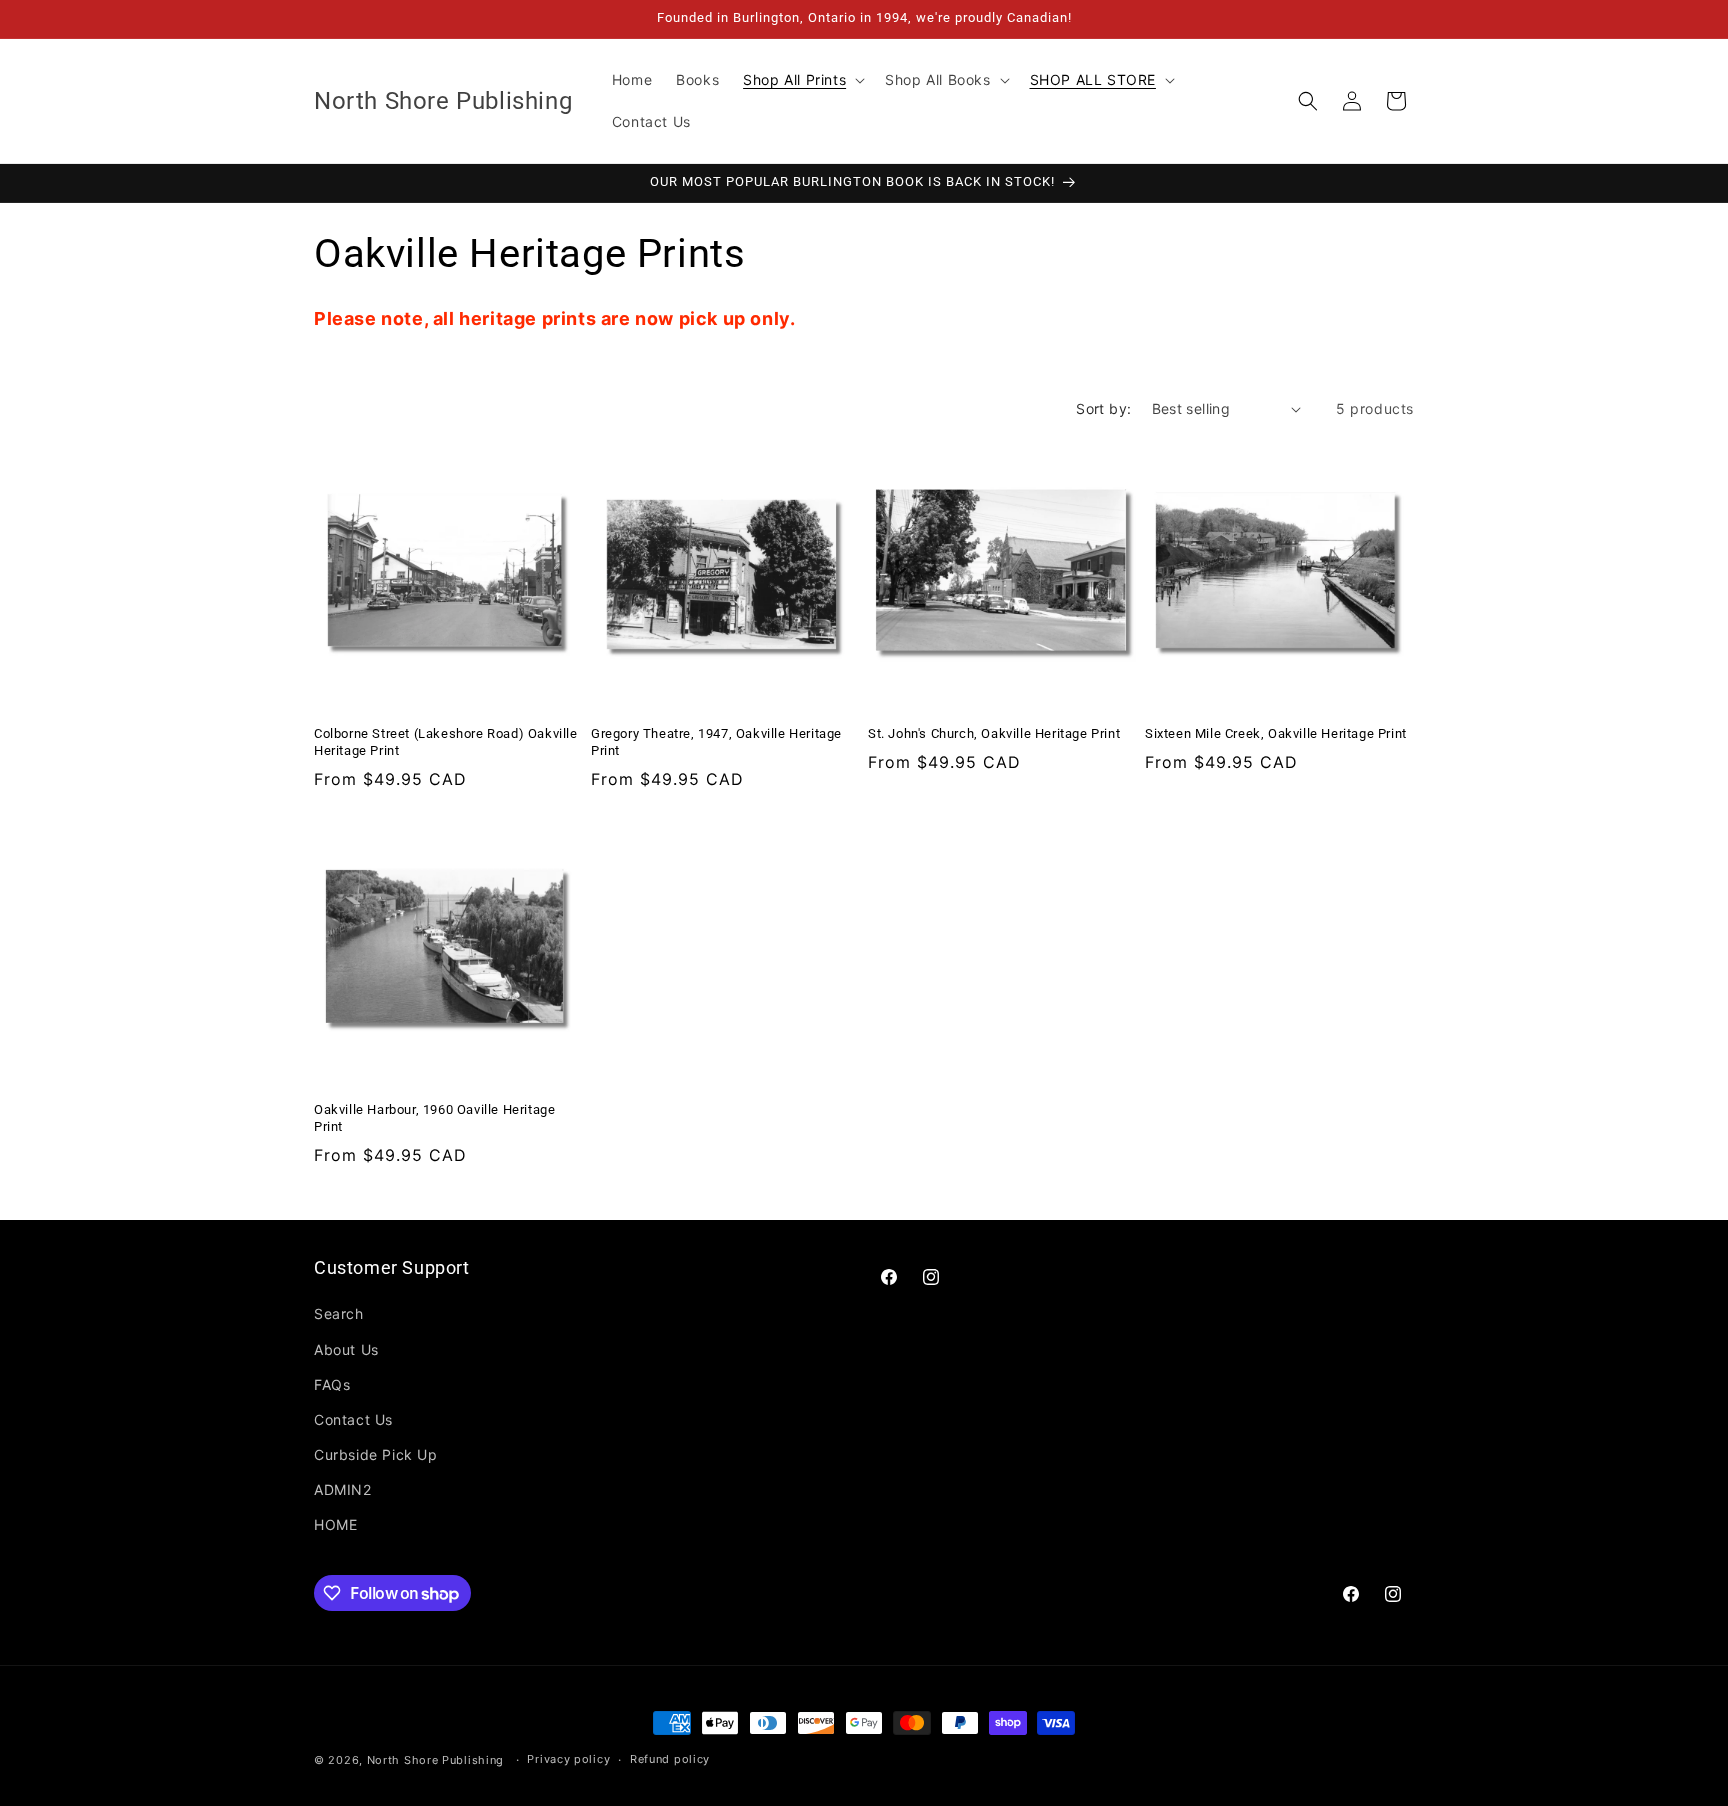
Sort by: (1103, 408)
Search (339, 1313)
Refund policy (670, 1759)
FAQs (332, 1384)
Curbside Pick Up (376, 1454)
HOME (335, 1524)
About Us (346, 1349)
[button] (802, 80)
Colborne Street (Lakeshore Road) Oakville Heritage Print (446, 742)
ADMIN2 (343, 1489)
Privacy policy (568, 1759)
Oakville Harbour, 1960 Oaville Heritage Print (434, 1118)
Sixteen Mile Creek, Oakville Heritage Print (1276, 733)
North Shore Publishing (435, 1760)
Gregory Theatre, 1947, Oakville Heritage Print (716, 742)
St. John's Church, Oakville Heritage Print (994, 733)
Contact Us (353, 1419)
